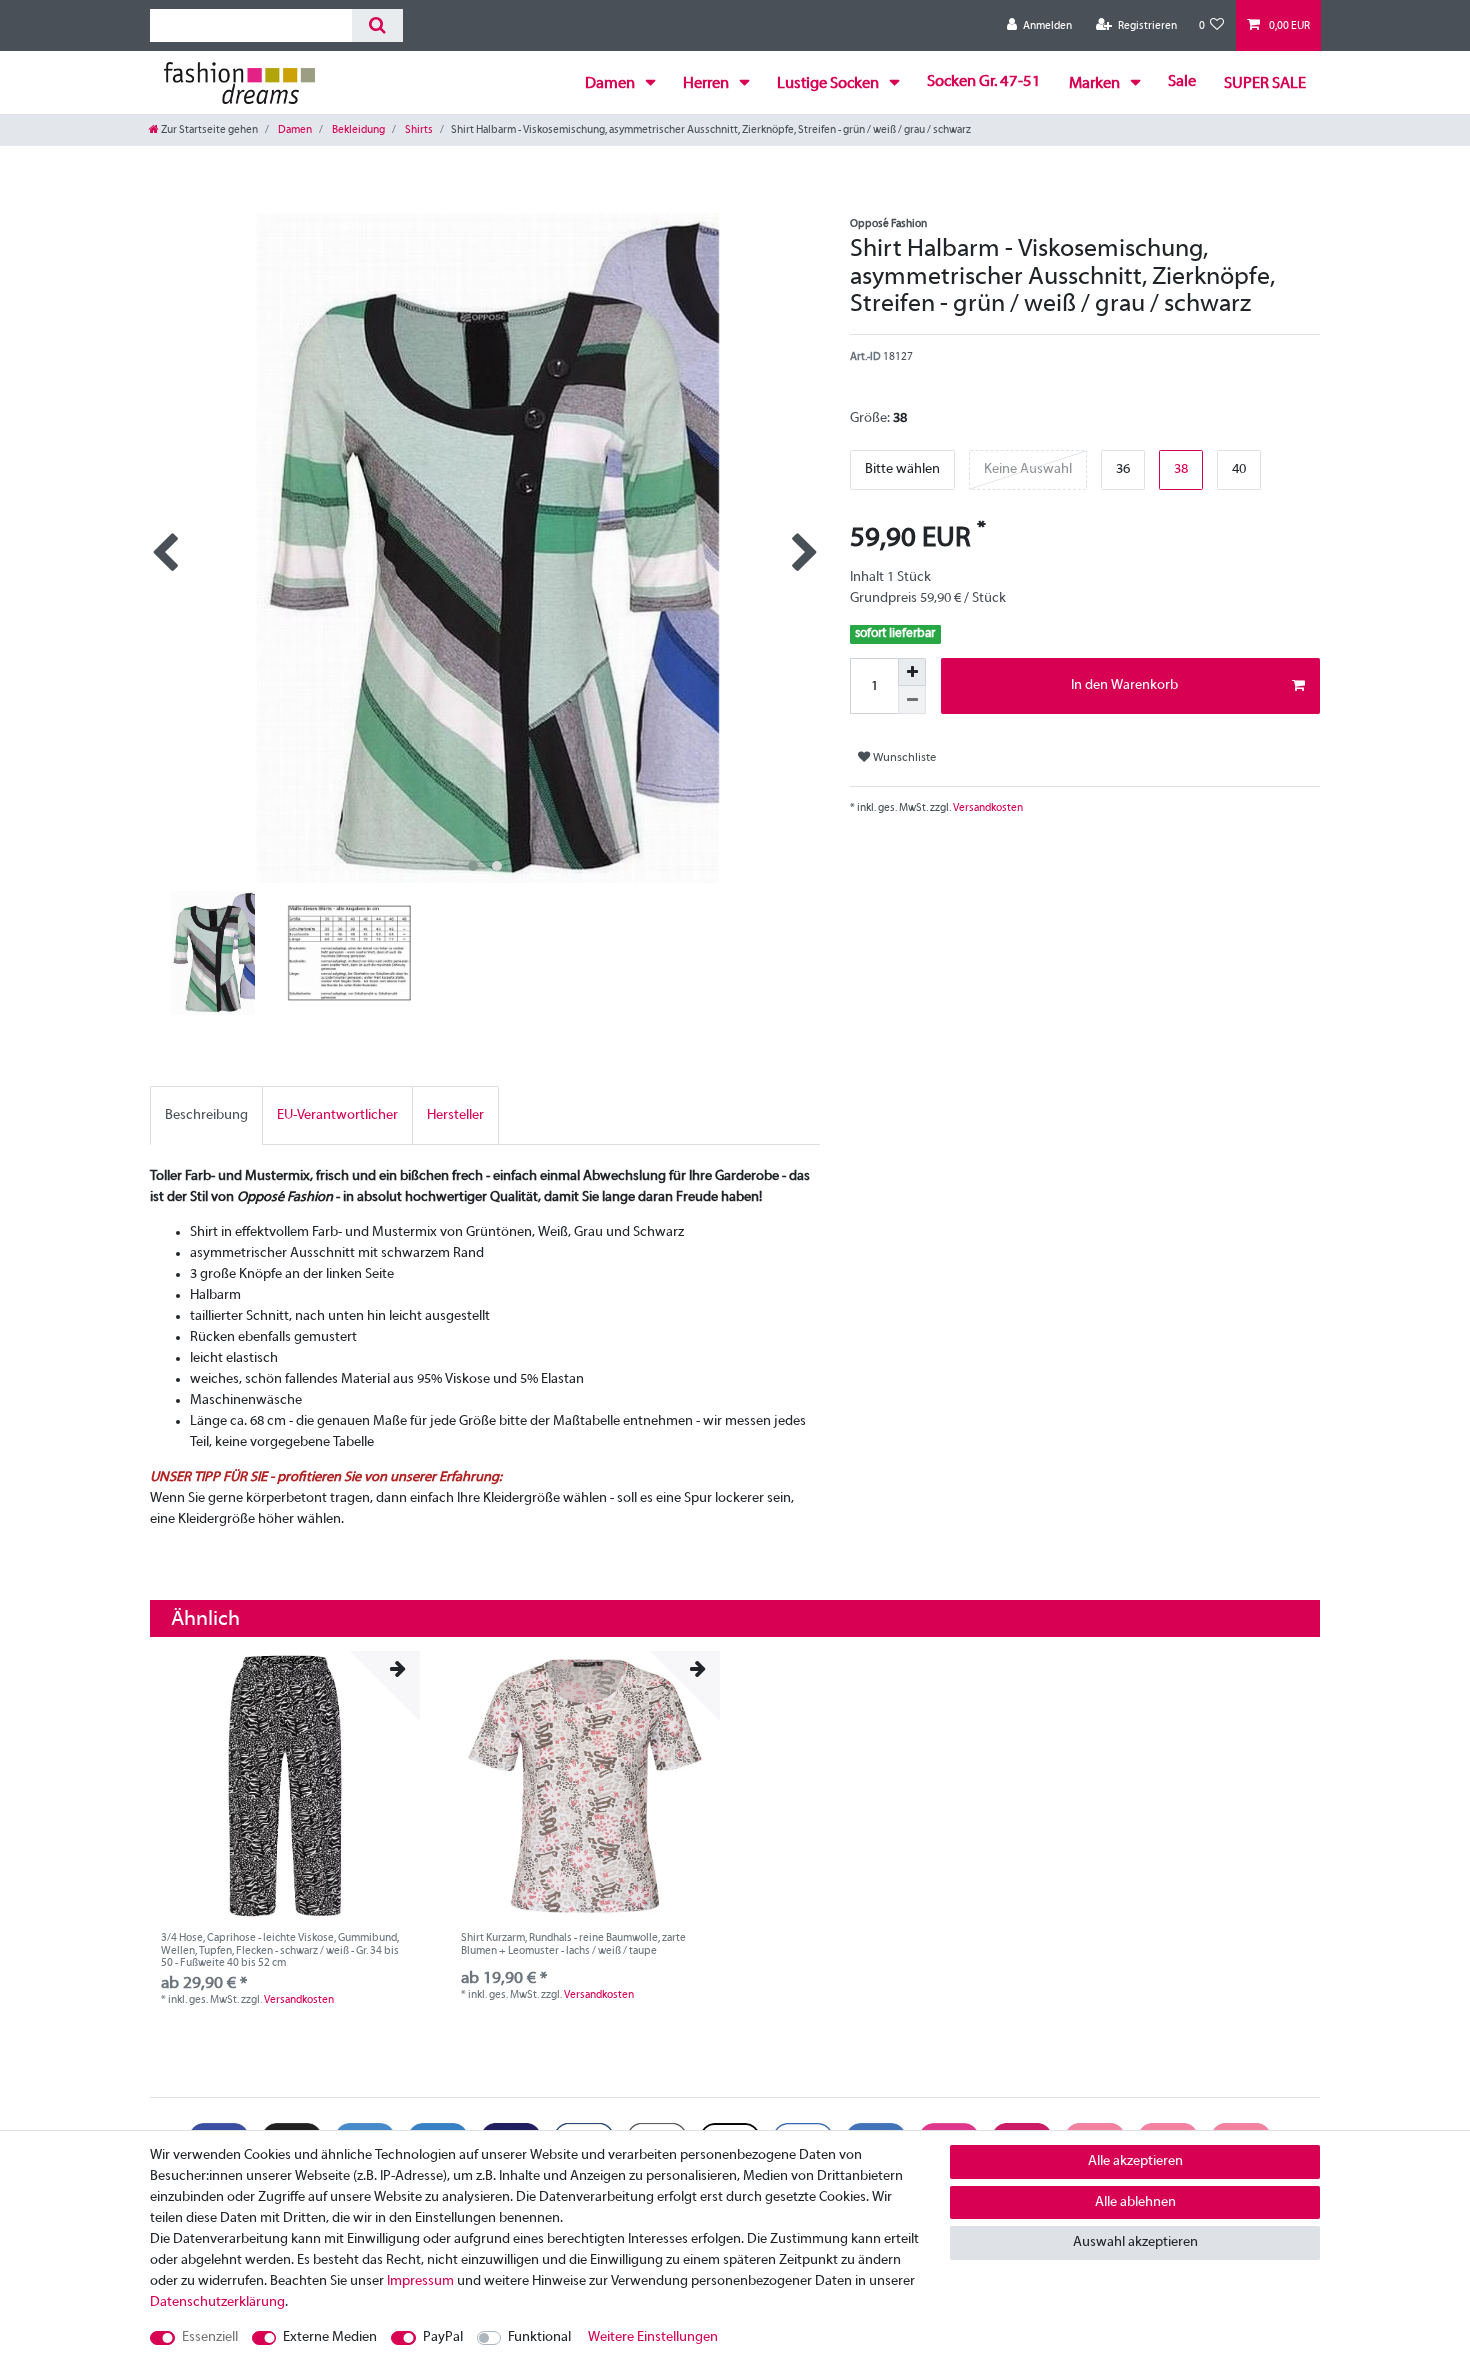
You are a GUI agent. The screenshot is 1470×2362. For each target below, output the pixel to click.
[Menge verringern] (912, 700)
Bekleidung (357, 130)
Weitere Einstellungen (653, 2337)
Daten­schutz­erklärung (217, 2302)
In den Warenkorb (1124, 685)
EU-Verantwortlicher (337, 1115)
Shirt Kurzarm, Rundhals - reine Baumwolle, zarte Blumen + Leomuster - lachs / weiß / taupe (573, 1944)
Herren (707, 84)
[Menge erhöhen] (912, 672)
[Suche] (377, 25)
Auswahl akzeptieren (1135, 2242)
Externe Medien (330, 2337)
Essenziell (210, 2337)
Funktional (539, 2337)
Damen (611, 84)
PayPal (443, 2337)
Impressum (420, 2281)
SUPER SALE (1265, 84)
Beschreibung (206, 1115)
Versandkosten (987, 808)
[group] (285, 1786)
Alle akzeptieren (1135, 2161)
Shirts (418, 130)
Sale (1182, 82)
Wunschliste (903, 758)
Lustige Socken (829, 84)
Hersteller (455, 1115)
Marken (1096, 84)
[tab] (206, 1115)
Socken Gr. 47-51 (984, 82)
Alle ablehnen (1135, 2202)
